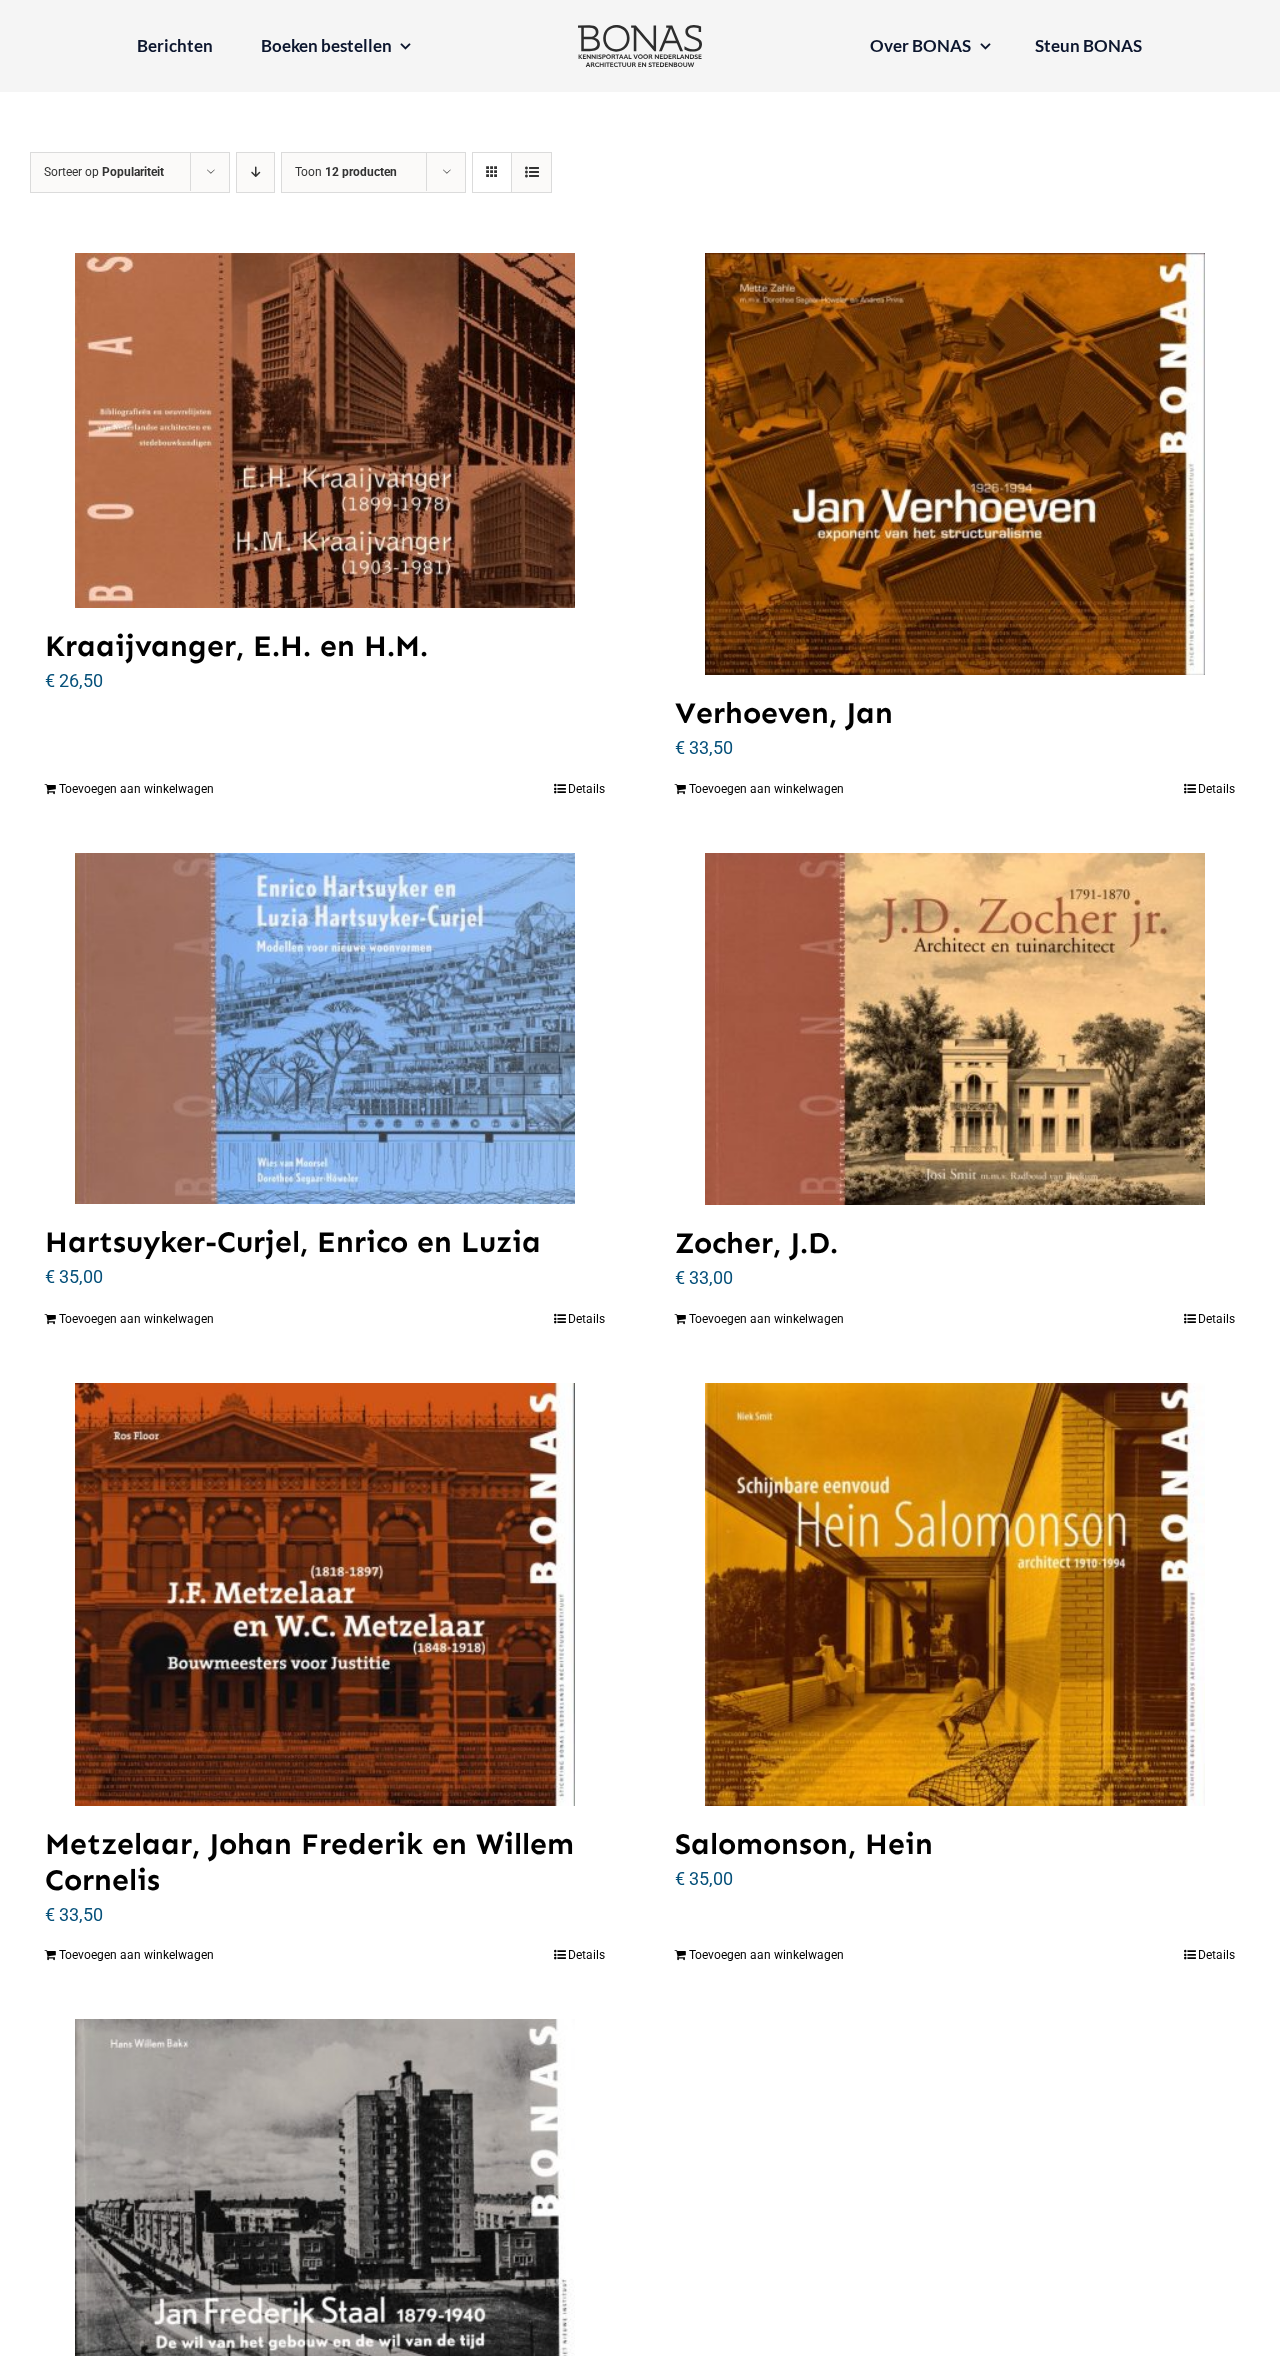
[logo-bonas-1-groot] (640, 33)
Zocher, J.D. (756, 1243)
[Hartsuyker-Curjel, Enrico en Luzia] (325, 1028)
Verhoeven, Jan (784, 713)
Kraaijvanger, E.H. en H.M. (236, 646)
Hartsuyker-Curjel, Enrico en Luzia (293, 1242)
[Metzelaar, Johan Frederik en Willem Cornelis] (325, 1594)
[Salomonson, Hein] (955, 1594)
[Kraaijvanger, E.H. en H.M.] (325, 430)
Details (586, 789)
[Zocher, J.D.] (955, 1029)
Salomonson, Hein (804, 1844)
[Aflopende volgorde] (255, 172)
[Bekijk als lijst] (531, 172)
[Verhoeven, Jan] (955, 464)
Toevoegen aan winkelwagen (136, 789)
